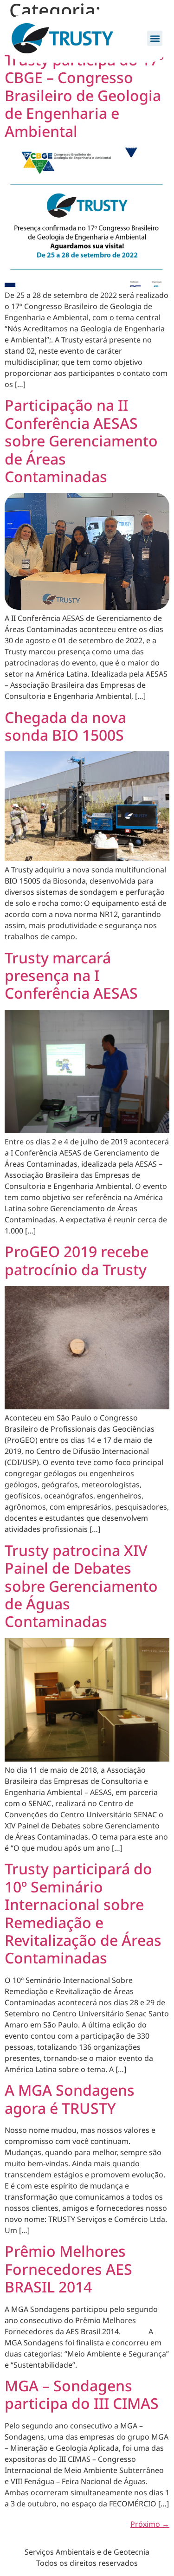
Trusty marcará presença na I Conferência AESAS (71, 975)
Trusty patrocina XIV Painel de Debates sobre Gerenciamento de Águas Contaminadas (81, 1586)
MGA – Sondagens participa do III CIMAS (82, 2394)
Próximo (150, 2524)
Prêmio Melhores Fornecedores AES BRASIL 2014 (68, 2269)
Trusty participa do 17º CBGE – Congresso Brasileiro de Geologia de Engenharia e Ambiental (84, 95)
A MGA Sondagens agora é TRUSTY (70, 2099)
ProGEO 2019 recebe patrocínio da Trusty (77, 1260)
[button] (155, 38)
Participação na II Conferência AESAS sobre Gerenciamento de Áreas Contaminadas (81, 441)
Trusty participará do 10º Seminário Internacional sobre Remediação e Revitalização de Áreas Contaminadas (83, 1913)
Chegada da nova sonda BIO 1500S (65, 726)
